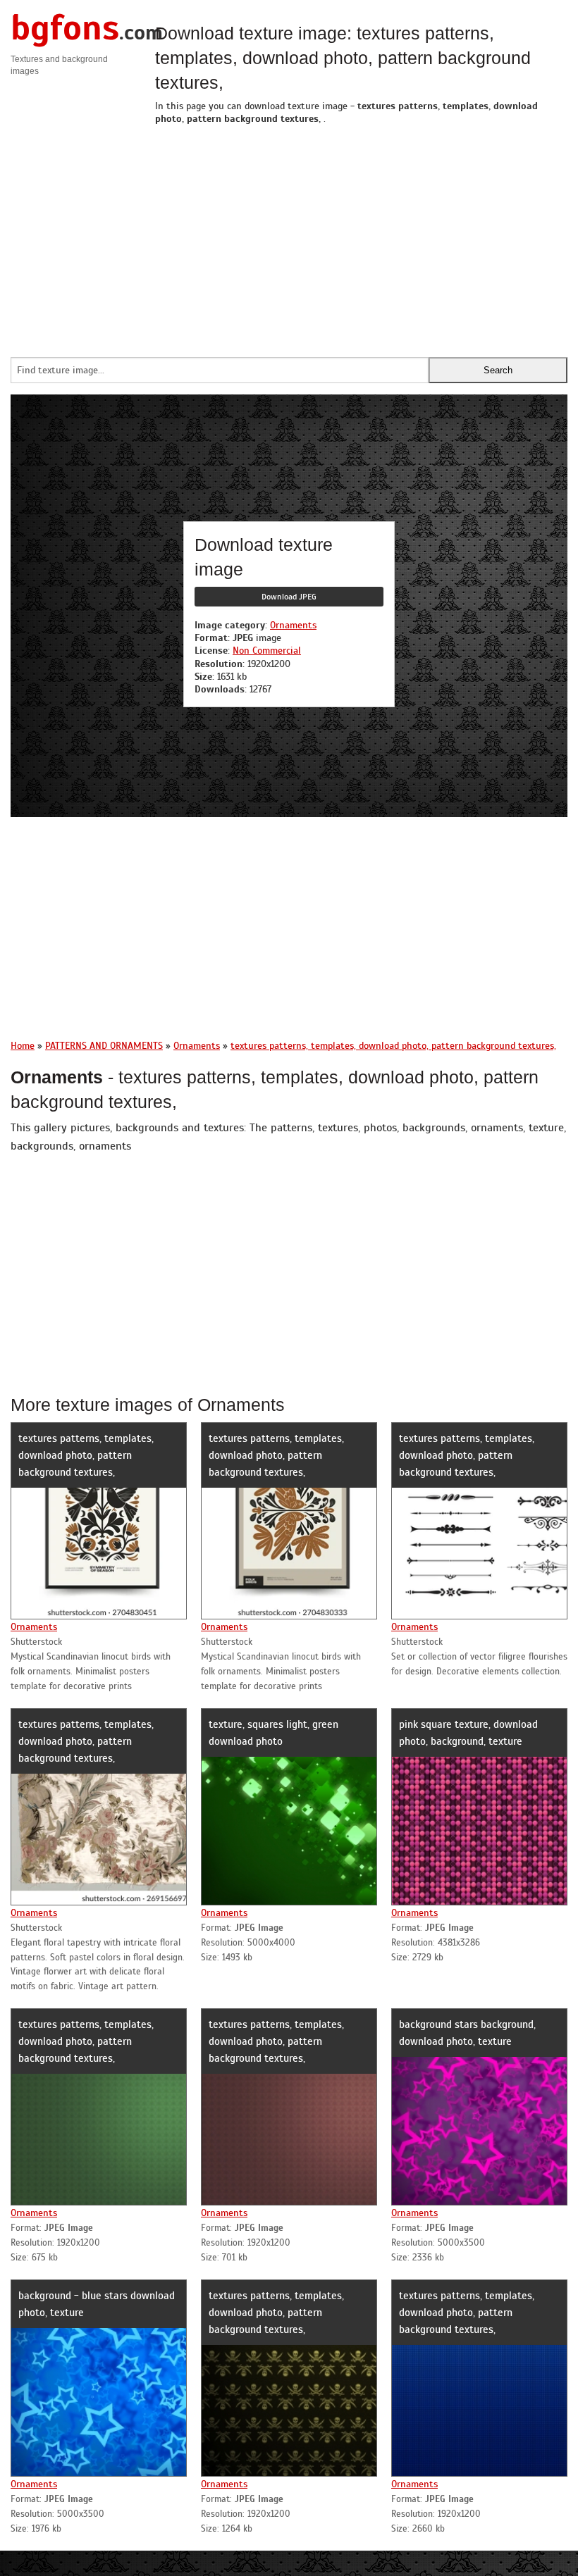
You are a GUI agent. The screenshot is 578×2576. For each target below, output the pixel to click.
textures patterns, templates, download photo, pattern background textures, (86, 1455)
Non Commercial (267, 651)
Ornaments (293, 625)
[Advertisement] (361, 237)
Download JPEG (289, 597)
